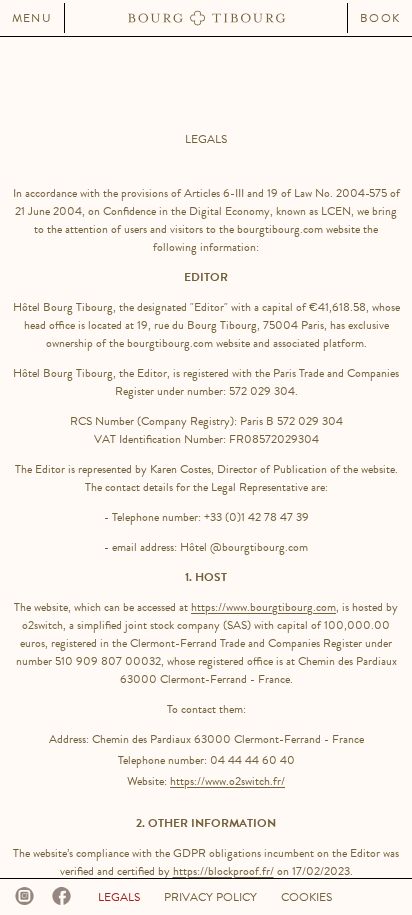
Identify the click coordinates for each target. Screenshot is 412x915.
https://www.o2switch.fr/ (227, 781)
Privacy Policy (210, 897)
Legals (119, 897)
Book (380, 18)
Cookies (306, 897)
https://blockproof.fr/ (223, 871)
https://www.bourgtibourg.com (263, 607)
